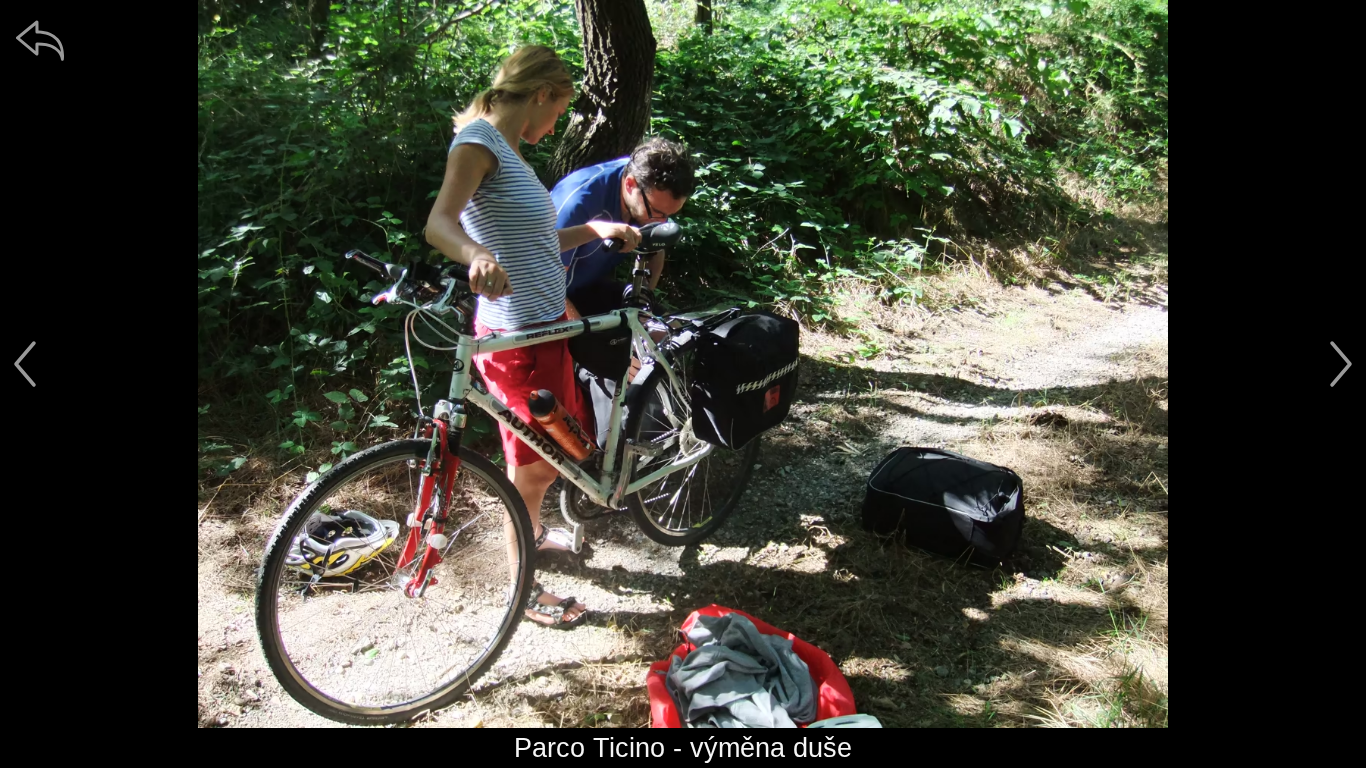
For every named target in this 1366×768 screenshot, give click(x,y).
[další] (1341, 364)
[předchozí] (25, 364)
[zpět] (40, 40)
